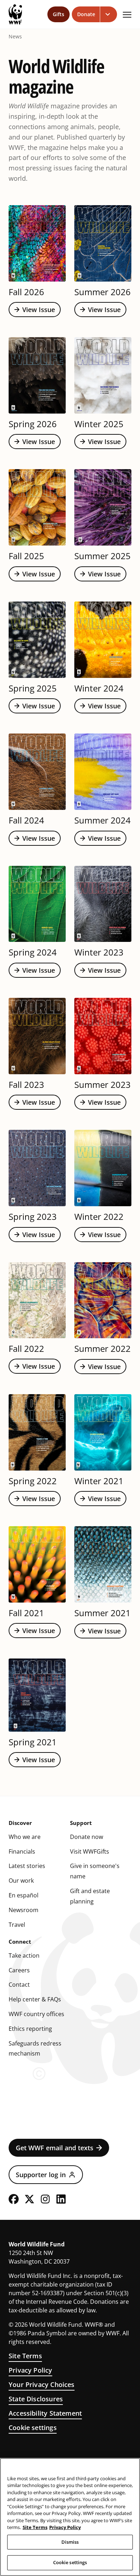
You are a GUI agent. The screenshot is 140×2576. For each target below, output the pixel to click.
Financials (22, 1851)
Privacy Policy (31, 2370)
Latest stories (27, 1866)
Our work (21, 1881)
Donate (86, 14)
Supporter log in (41, 2175)
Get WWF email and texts (55, 2148)
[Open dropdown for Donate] (109, 14)
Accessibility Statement (45, 2413)
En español (24, 1895)
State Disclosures (36, 2399)
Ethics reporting (30, 2029)
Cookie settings (33, 2428)
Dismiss (70, 2542)
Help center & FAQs (35, 1999)
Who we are (25, 1837)
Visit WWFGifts (90, 1851)
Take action (24, 1955)
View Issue (39, 310)
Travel (17, 1925)
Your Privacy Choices (42, 2384)
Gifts (59, 14)
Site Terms (25, 2356)
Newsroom (24, 1910)
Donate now (87, 1837)
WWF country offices (36, 2014)
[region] (70, 2517)
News (15, 37)
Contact (19, 1985)
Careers (19, 1970)
